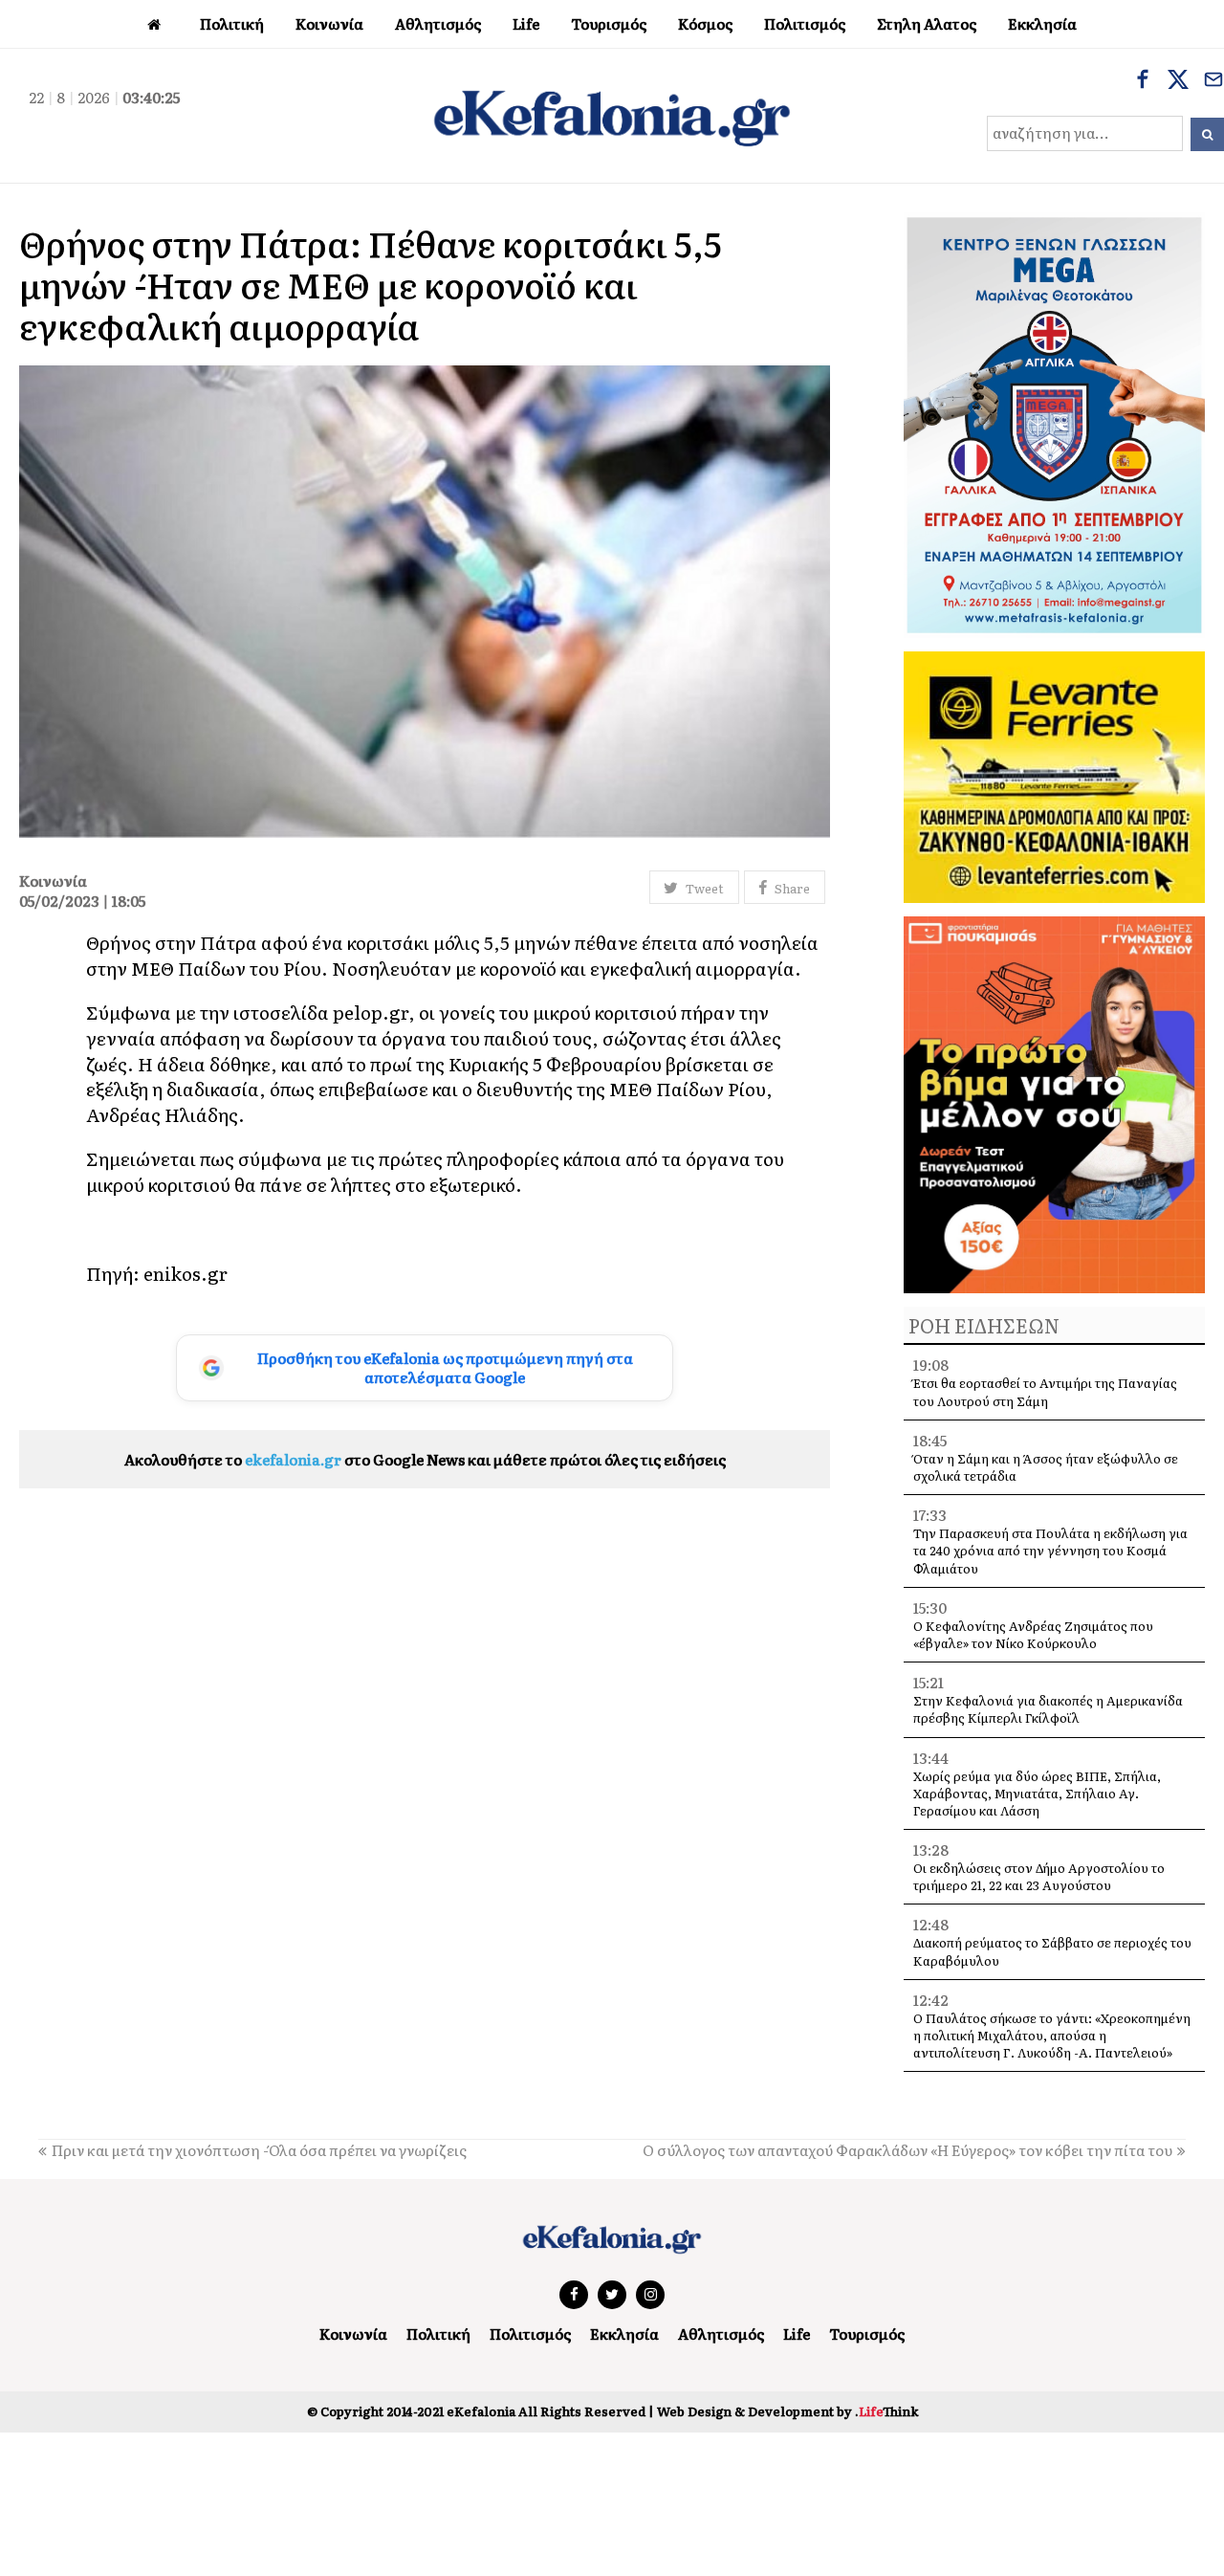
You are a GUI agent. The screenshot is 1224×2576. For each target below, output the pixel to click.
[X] (1178, 81)
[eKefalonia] (612, 116)
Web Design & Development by (787, 2411)
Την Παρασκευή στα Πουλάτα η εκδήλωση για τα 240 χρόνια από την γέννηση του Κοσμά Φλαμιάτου (1050, 1550)
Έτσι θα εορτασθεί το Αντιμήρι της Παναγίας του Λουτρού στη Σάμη (1045, 1391)
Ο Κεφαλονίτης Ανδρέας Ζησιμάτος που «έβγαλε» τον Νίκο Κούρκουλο (1033, 1634)
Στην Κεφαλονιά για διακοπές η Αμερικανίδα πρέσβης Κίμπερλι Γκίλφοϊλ (1048, 1709)
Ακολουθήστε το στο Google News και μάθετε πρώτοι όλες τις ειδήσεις (425, 1459)
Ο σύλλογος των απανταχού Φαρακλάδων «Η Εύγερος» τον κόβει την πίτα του (907, 2150)
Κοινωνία (353, 2334)
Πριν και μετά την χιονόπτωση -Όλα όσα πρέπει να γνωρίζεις (259, 2150)
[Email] (1213, 81)
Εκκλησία (624, 2334)
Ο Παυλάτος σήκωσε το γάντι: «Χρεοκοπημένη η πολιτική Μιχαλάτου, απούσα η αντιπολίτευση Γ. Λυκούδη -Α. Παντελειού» (1052, 2035)
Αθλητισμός (721, 2334)
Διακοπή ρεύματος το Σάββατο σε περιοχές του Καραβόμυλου (1052, 1951)
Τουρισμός (867, 2334)
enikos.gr (186, 1273)
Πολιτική (438, 2334)
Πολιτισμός (530, 2334)
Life (797, 2334)
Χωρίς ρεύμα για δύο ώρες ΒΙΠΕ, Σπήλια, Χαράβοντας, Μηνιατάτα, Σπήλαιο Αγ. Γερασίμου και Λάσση (1037, 1793)
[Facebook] (1143, 81)
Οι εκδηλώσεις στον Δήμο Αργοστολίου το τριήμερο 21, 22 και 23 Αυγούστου (1039, 1876)
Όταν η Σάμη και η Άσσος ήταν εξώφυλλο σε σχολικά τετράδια (1046, 1467)
